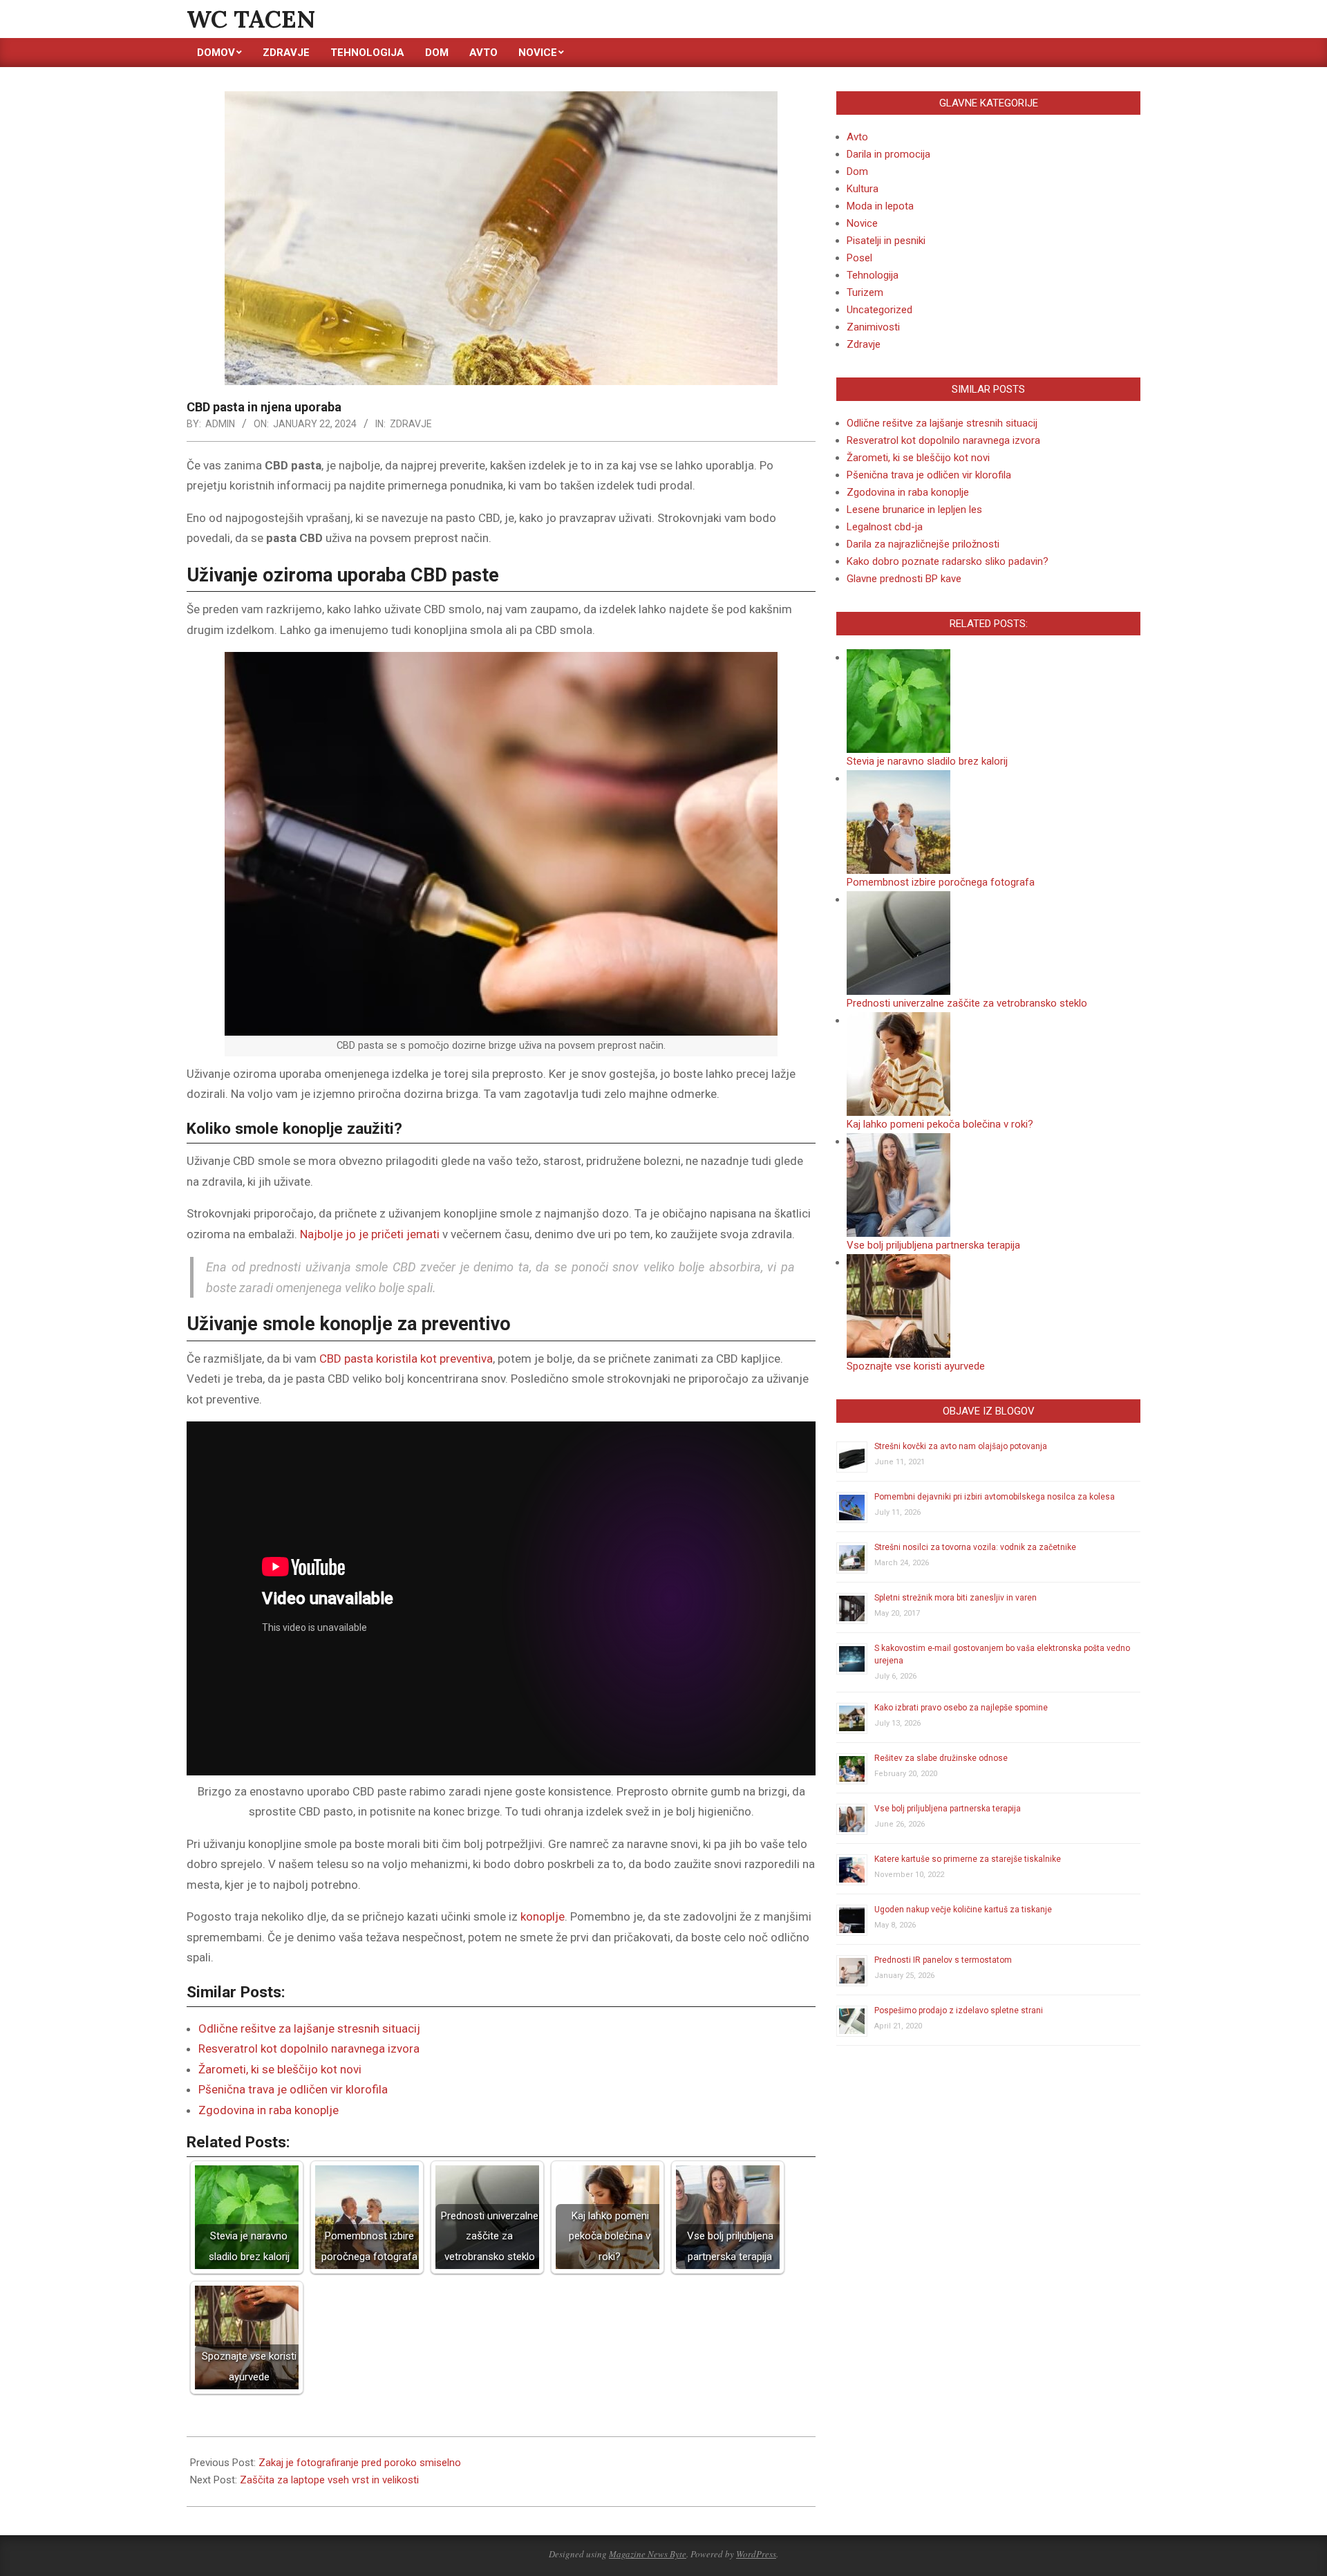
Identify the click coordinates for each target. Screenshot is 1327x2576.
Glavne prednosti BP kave (904, 579)
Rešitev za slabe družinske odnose (941, 1758)
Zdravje (411, 424)
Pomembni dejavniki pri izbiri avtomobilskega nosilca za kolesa (995, 1497)
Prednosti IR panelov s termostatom (943, 1960)
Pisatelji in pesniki (886, 241)
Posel (859, 258)
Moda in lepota (880, 206)
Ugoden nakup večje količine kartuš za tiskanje (963, 1910)
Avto (857, 137)
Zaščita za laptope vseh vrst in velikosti (329, 2480)
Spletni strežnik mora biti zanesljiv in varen (956, 1598)
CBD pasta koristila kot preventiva (406, 1359)
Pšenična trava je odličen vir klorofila (293, 2089)
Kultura (863, 189)
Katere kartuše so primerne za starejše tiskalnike (968, 1859)
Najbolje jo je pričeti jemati (370, 1234)
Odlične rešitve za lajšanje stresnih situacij (309, 2028)
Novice (862, 223)
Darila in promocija (888, 154)
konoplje (543, 1916)
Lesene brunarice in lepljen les (914, 510)
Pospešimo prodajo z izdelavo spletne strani (959, 2010)
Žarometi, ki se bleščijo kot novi (280, 2069)
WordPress (756, 2554)
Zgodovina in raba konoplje (269, 2110)
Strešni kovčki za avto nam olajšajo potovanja (961, 1446)
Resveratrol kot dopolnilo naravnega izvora (309, 2048)
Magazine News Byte (648, 2554)
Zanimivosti (873, 327)
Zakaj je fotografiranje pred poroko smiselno (360, 2463)
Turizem (865, 292)
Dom (857, 171)
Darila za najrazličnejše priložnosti (923, 544)
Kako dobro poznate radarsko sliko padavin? (948, 561)
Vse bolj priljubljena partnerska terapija (948, 1809)
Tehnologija (873, 275)
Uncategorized (879, 310)
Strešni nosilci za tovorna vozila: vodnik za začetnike (975, 1547)
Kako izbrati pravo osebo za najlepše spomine (961, 1708)
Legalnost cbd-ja (885, 527)
